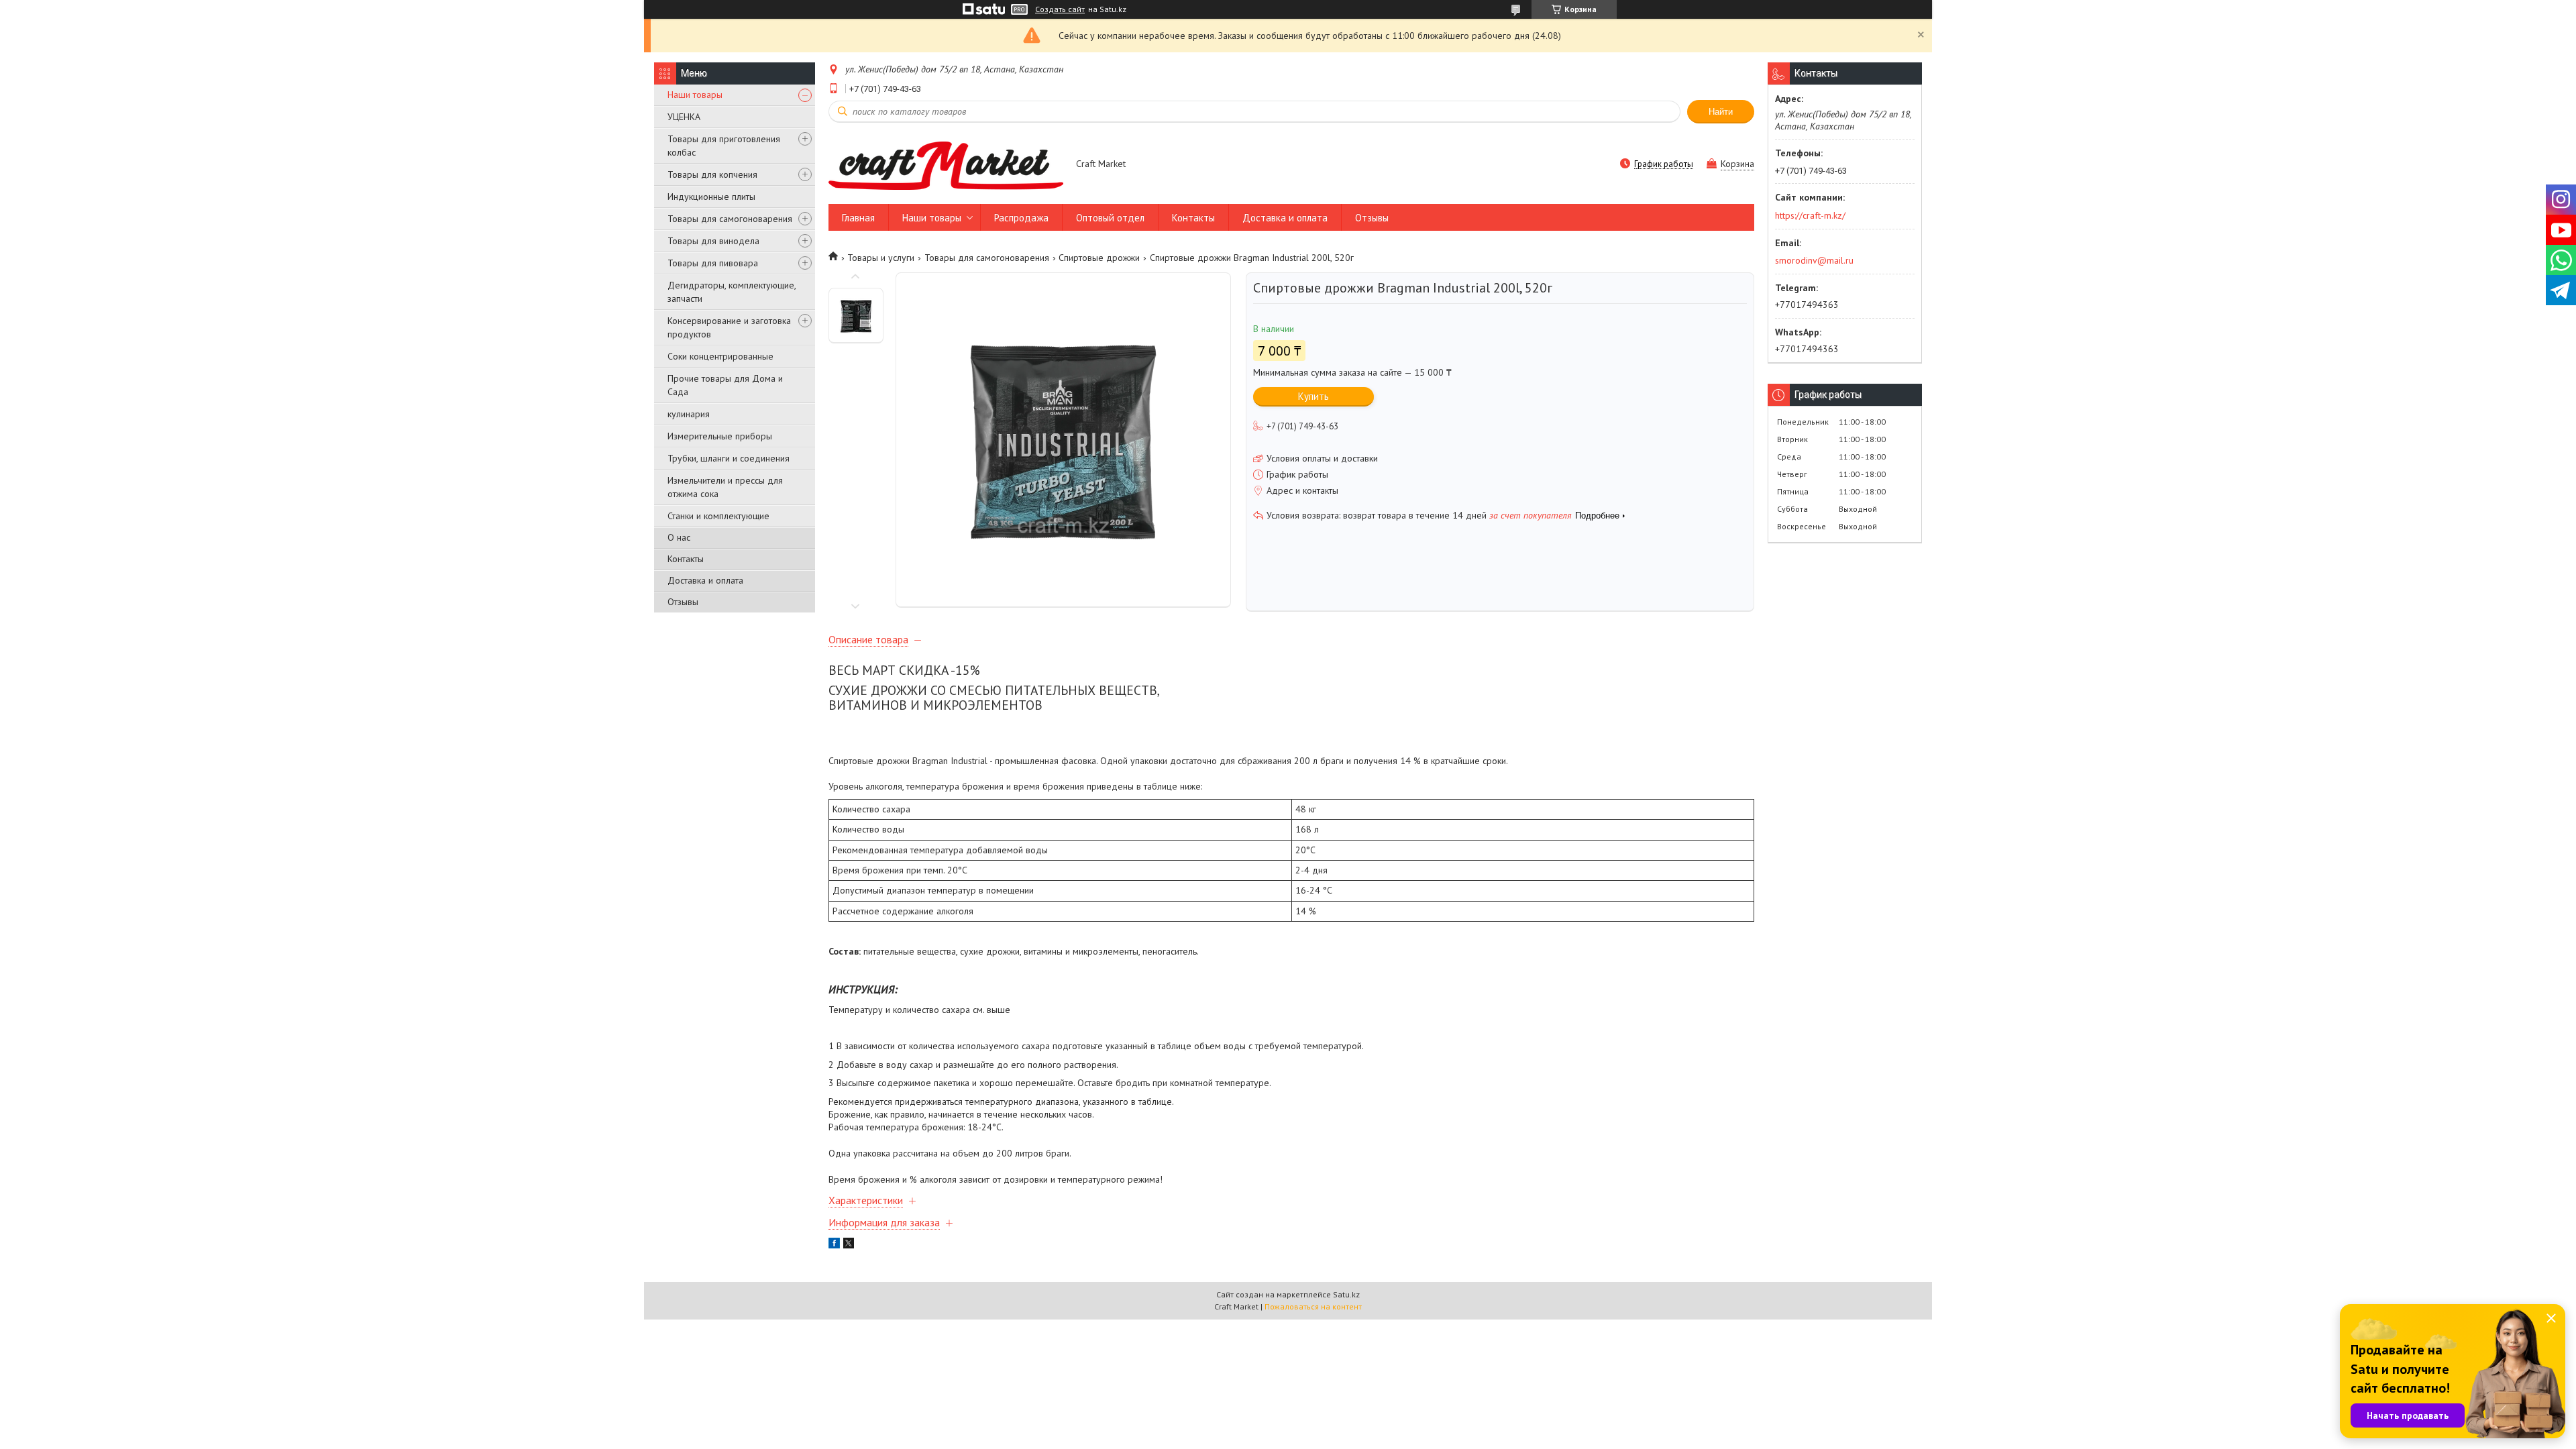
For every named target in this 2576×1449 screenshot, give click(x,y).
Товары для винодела (713, 241)
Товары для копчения (712, 174)
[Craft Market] (946, 165)
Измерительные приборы (720, 436)
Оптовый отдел (1110, 218)
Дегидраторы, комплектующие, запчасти (732, 292)
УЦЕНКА (684, 117)
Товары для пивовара (713, 263)
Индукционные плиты (711, 197)
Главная (858, 218)
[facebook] (834, 1245)
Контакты (686, 559)
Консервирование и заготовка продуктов (729, 327)
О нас (679, 537)
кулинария (689, 414)
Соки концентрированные (720, 356)
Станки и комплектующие (718, 516)
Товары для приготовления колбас (724, 146)
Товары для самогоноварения (730, 219)
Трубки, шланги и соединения (729, 458)
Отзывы (683, 602)
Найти (1721, 112)
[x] (849, 1245)
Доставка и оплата (705, 580)
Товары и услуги (881, 258)
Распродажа (1021, 218)
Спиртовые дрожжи (1099, 258)
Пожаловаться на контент (1313, 1306)
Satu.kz (1346, 1294)
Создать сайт (1060, 9)
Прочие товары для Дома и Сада (725, 385)
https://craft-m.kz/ (1810, 215)
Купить (1313, 396)
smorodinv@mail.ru (1814, 260)
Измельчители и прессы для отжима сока (725, 487)
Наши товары (695, 95)
